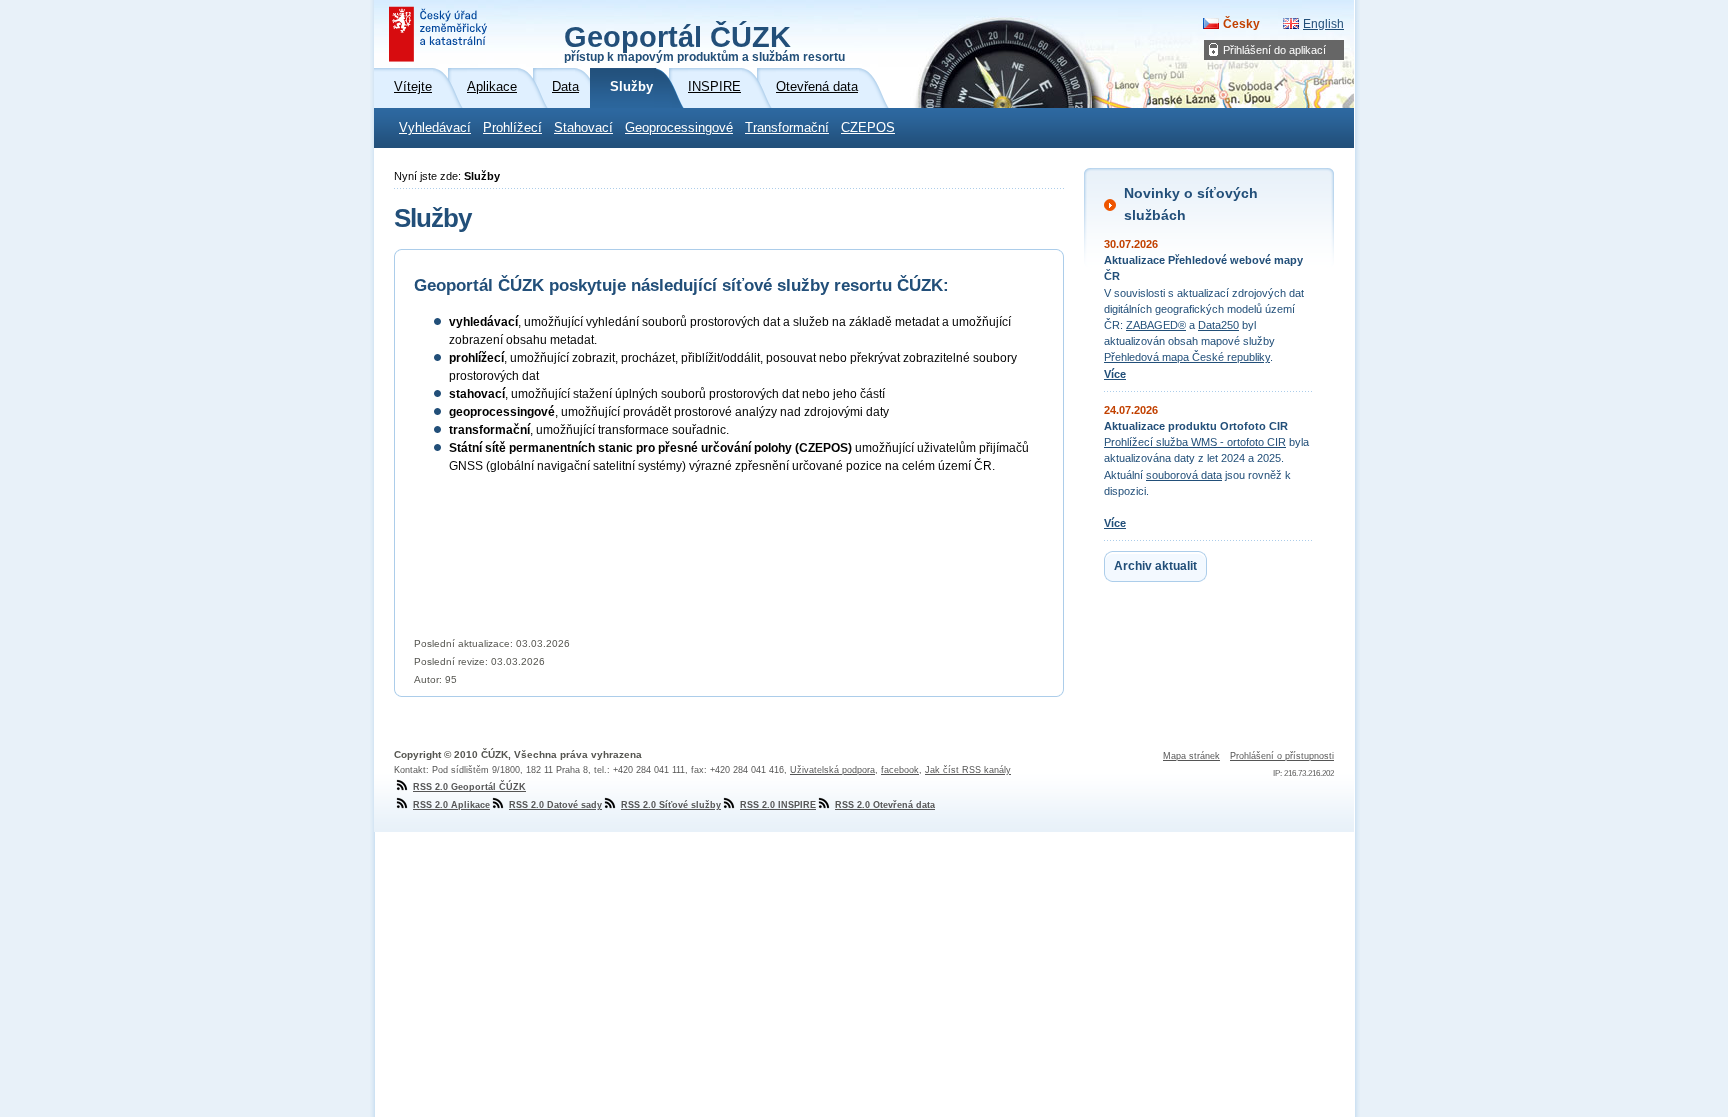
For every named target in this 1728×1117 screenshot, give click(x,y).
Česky (1241, 24)
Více (1115, 374)
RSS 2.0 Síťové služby (671, 805)
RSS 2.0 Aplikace (451, 805)
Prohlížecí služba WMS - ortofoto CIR (1195, 442)
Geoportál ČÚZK (704, 42)
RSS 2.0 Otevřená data (885, 805)
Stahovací (583, 128)
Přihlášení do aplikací (1274, 50)
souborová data (1184, 475)
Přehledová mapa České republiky (1187, 357)
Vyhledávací (435, 128)
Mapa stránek (1191, 756)
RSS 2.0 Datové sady (555, 805)
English (1323, 24)
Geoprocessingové (679, 128)
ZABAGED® (1156, 325)
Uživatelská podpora (832, 770)
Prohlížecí (512, 128)
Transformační (787, 128)
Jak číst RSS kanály (968, 770)
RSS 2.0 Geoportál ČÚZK (469, 787)
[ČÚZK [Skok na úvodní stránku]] (440, 34)
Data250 (1218, 325)
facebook (900, 770)
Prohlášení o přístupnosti (1282, 756)
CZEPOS (868, 128)
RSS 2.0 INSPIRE (778, 805)
